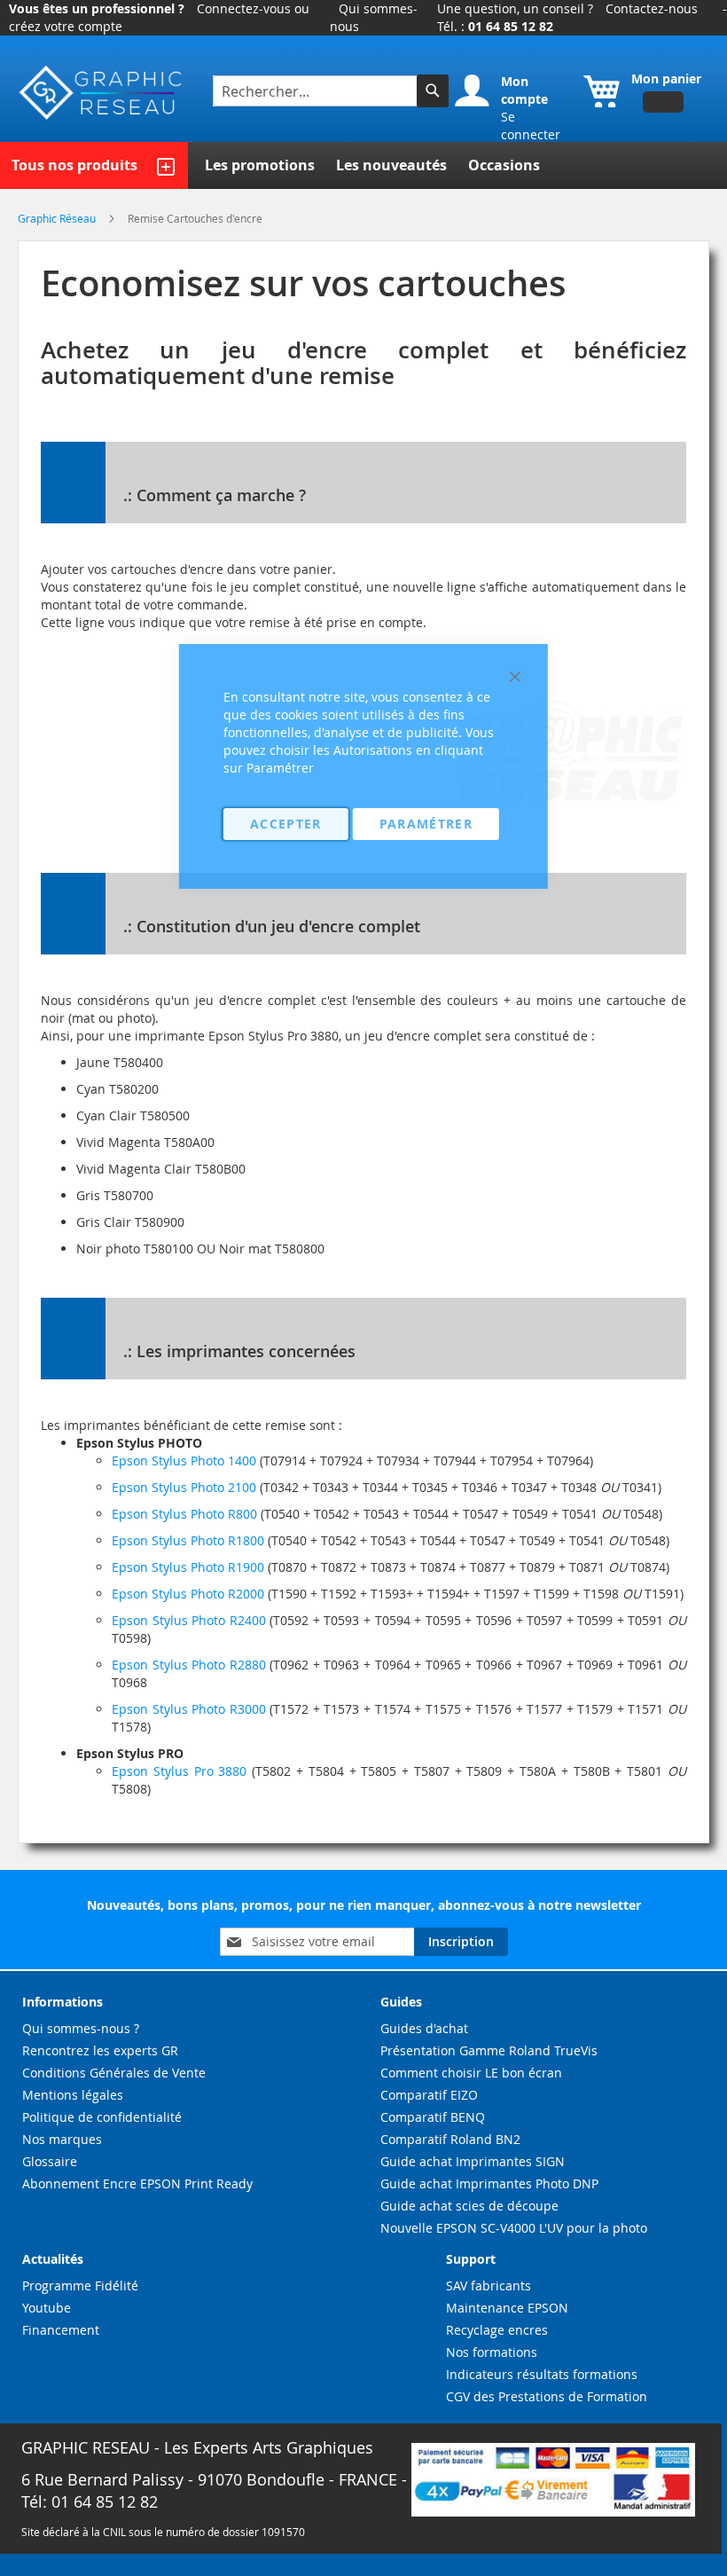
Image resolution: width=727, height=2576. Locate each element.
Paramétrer (426, 824)
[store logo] (102, 93)
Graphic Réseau (58, 218)
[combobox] (317, 91)
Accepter (286, 824)
